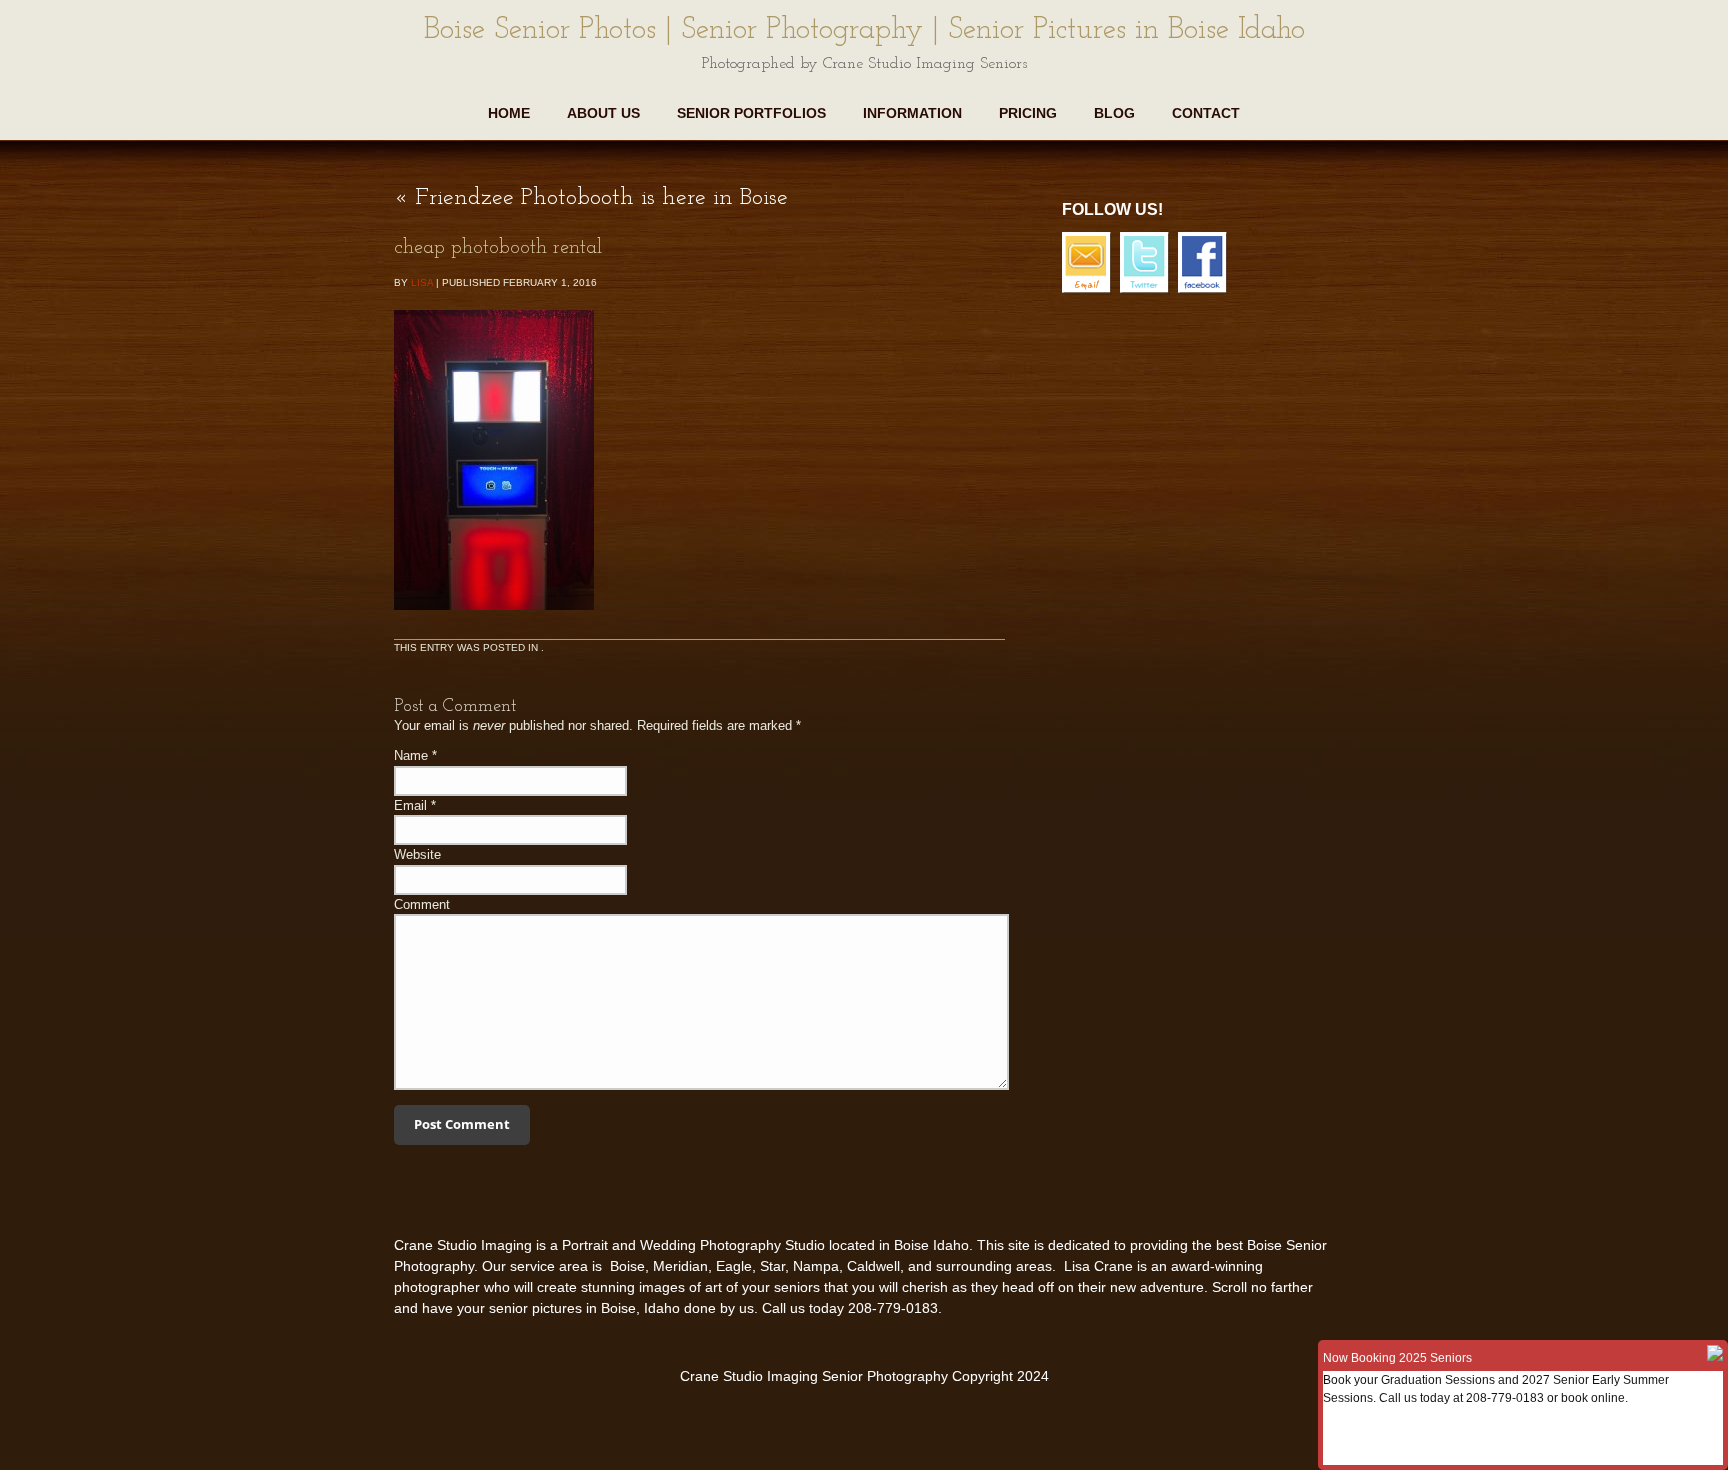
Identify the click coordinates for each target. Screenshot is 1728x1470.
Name (411, 755)
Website (417, 854)
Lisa (422, 282)
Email (410, 805)
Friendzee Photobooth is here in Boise (591, 198)
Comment (422, 904)
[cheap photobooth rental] (494, 624)
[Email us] (1089, 291)
